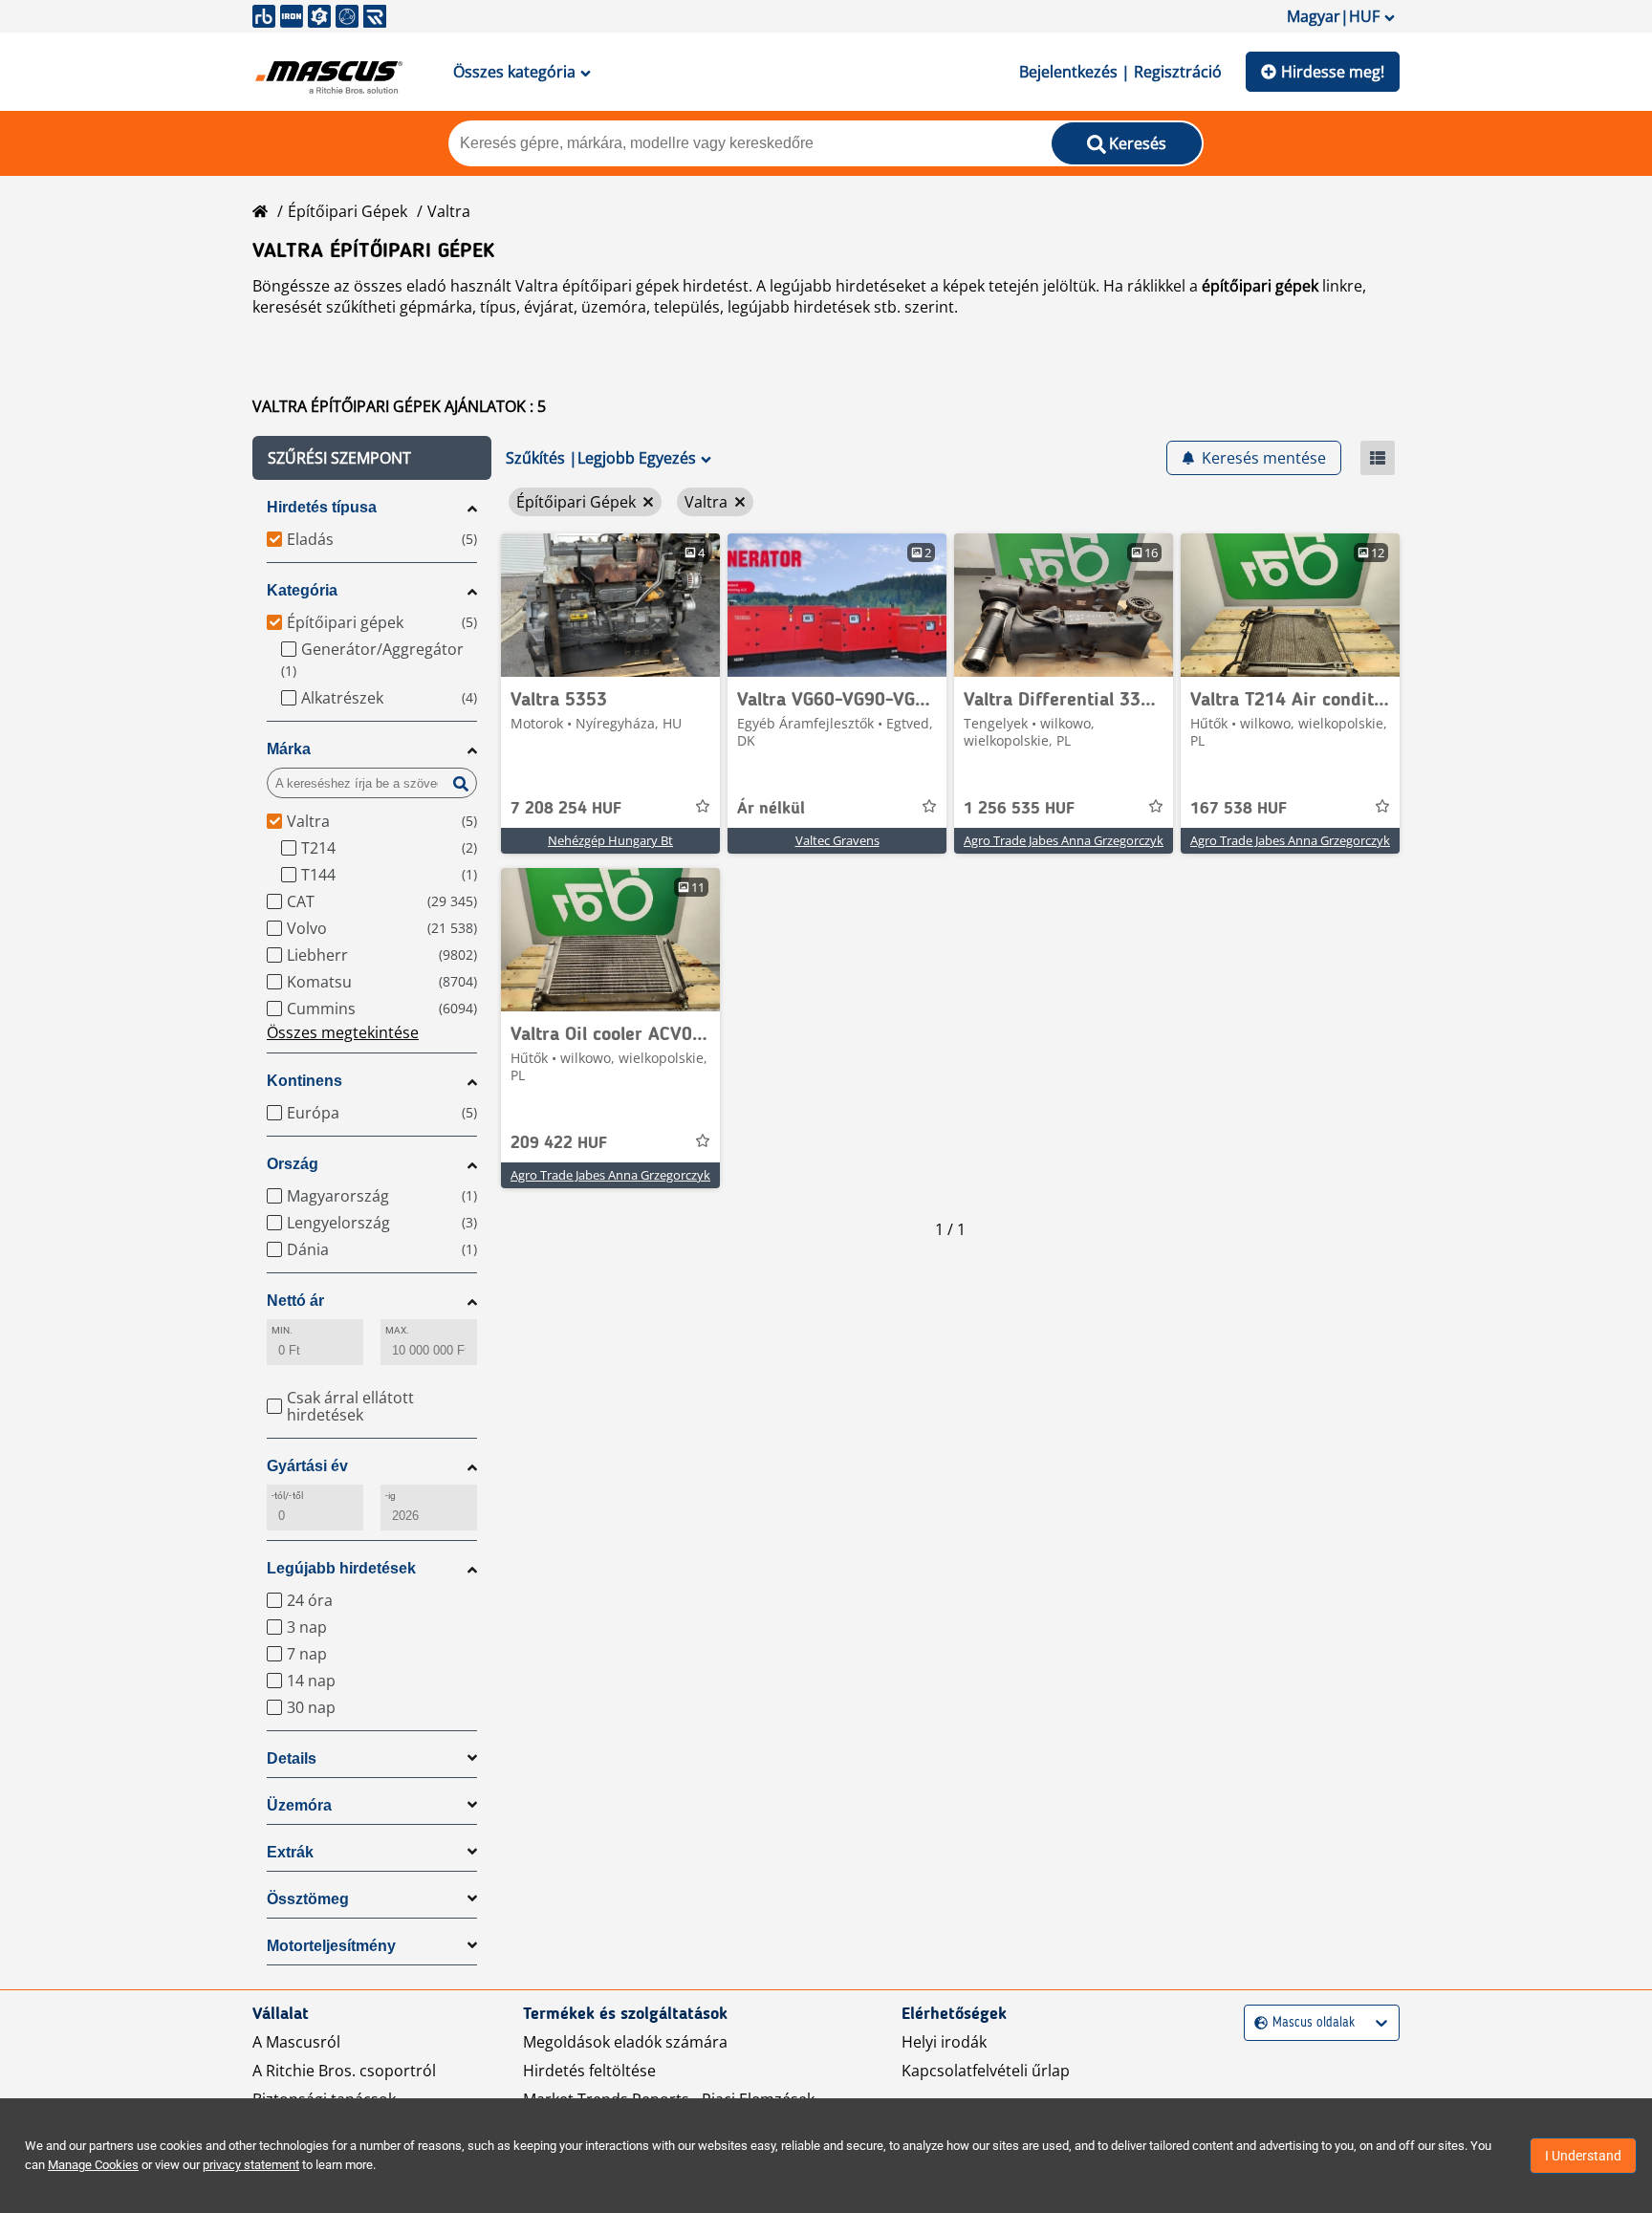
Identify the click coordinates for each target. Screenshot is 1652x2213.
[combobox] (1257, 2023)
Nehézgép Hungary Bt (610, 840)
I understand (1583, 2156)
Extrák (290, 1852)
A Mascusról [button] (296, 2042)
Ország (293, 1164)
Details (292, 1758)
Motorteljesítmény (331, 1946)
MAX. (397, 1330)
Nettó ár (295, 1301)
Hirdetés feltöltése (589, 2071)
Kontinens (304, 1081)
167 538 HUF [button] (1239, 809)
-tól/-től (287, 1496)
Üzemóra (299, 1805)
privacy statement (251, 2165)
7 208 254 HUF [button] (566, 809)
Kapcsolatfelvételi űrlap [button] (986, 2071)
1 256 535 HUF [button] (1019, 809)
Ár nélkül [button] (771, 809)
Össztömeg (308, 1899)
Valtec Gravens (837, 840)
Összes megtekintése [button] (343, 1032)
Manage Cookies (93, 2165)
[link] (610, 605)
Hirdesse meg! (1333, 72)
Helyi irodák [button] (944, 2042)
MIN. (282, 1330)
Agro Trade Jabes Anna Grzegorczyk (1064, 840)
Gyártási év (307, 1466)
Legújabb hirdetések (341, 1568)
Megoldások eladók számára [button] (625, 2042)
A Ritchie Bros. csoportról (344, 2071)
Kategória (302, 590)
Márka (289, 749)
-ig (391, 1496)
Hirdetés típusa (322, 507)
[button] (372, 458)
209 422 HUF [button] (559, 1143)
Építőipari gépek (348, 211)
